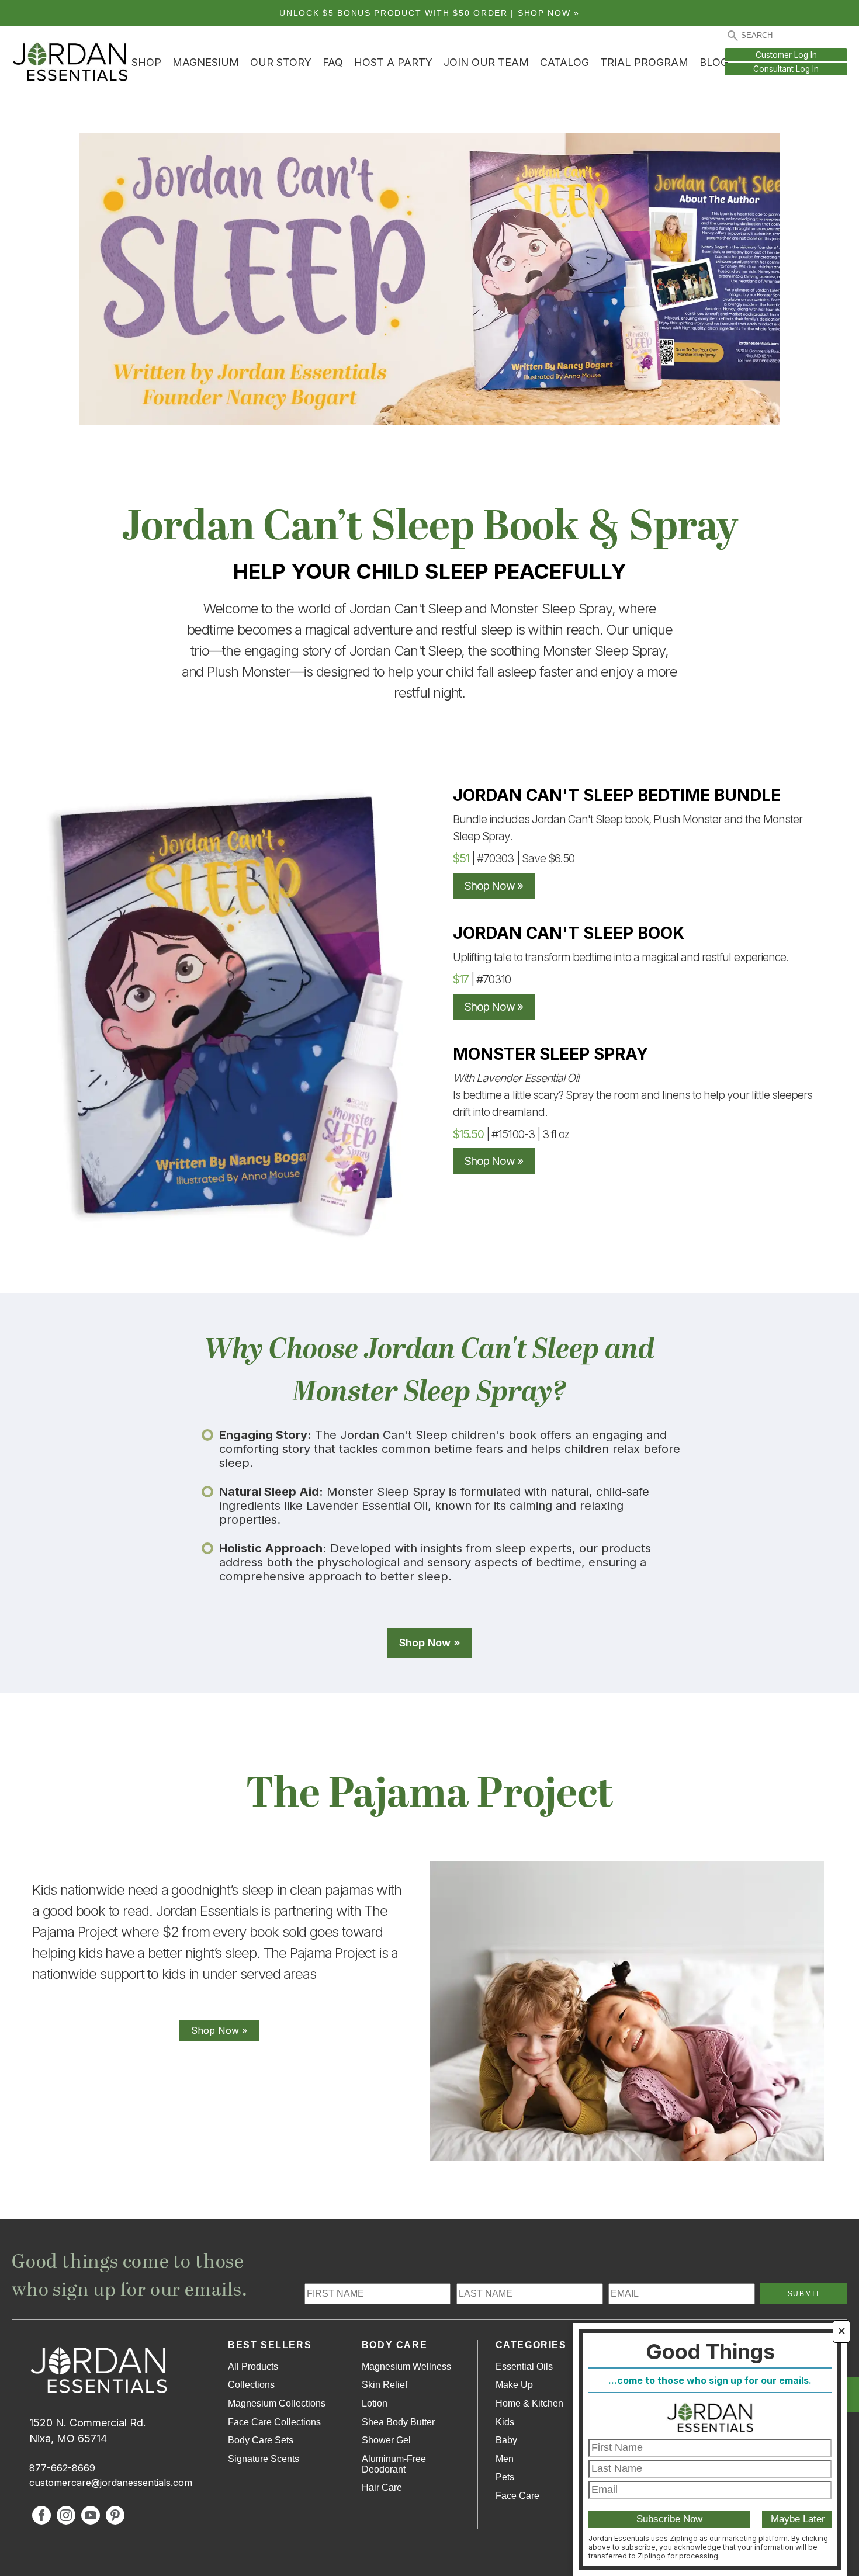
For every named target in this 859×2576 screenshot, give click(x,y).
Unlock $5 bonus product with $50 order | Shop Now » (430, 13)
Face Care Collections (274, 2422)
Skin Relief (385, 2385)
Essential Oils (524, 2367)
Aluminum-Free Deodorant (394, 2464)
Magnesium (206, 62)
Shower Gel (386, 2440)
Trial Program (644, 62)
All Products (253, 2367)
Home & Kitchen (529, 2403)
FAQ (333, 62)
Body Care (394, 2345)
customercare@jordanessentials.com (111, 2483)
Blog (714, 62)
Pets (505, 2477)
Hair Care (382, 2487)
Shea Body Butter (398, 2422)
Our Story (281, 62)
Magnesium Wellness (406, 2367)
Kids (505, 2422)
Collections (251, 2385)
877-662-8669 (62, 2468)
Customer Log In (786, 55)
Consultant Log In (786, 69)
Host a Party (393, 62)
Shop (146, 62)
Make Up (514, 2385)
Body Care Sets (261, 2440)
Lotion (375, 2403)
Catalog (564, 62)
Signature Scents (264, 2459)
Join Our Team (486, 62)
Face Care (517, 2496)
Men (505, 2459)
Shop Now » (494, 886)
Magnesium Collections (277, 2403)
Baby (506, 2440)
